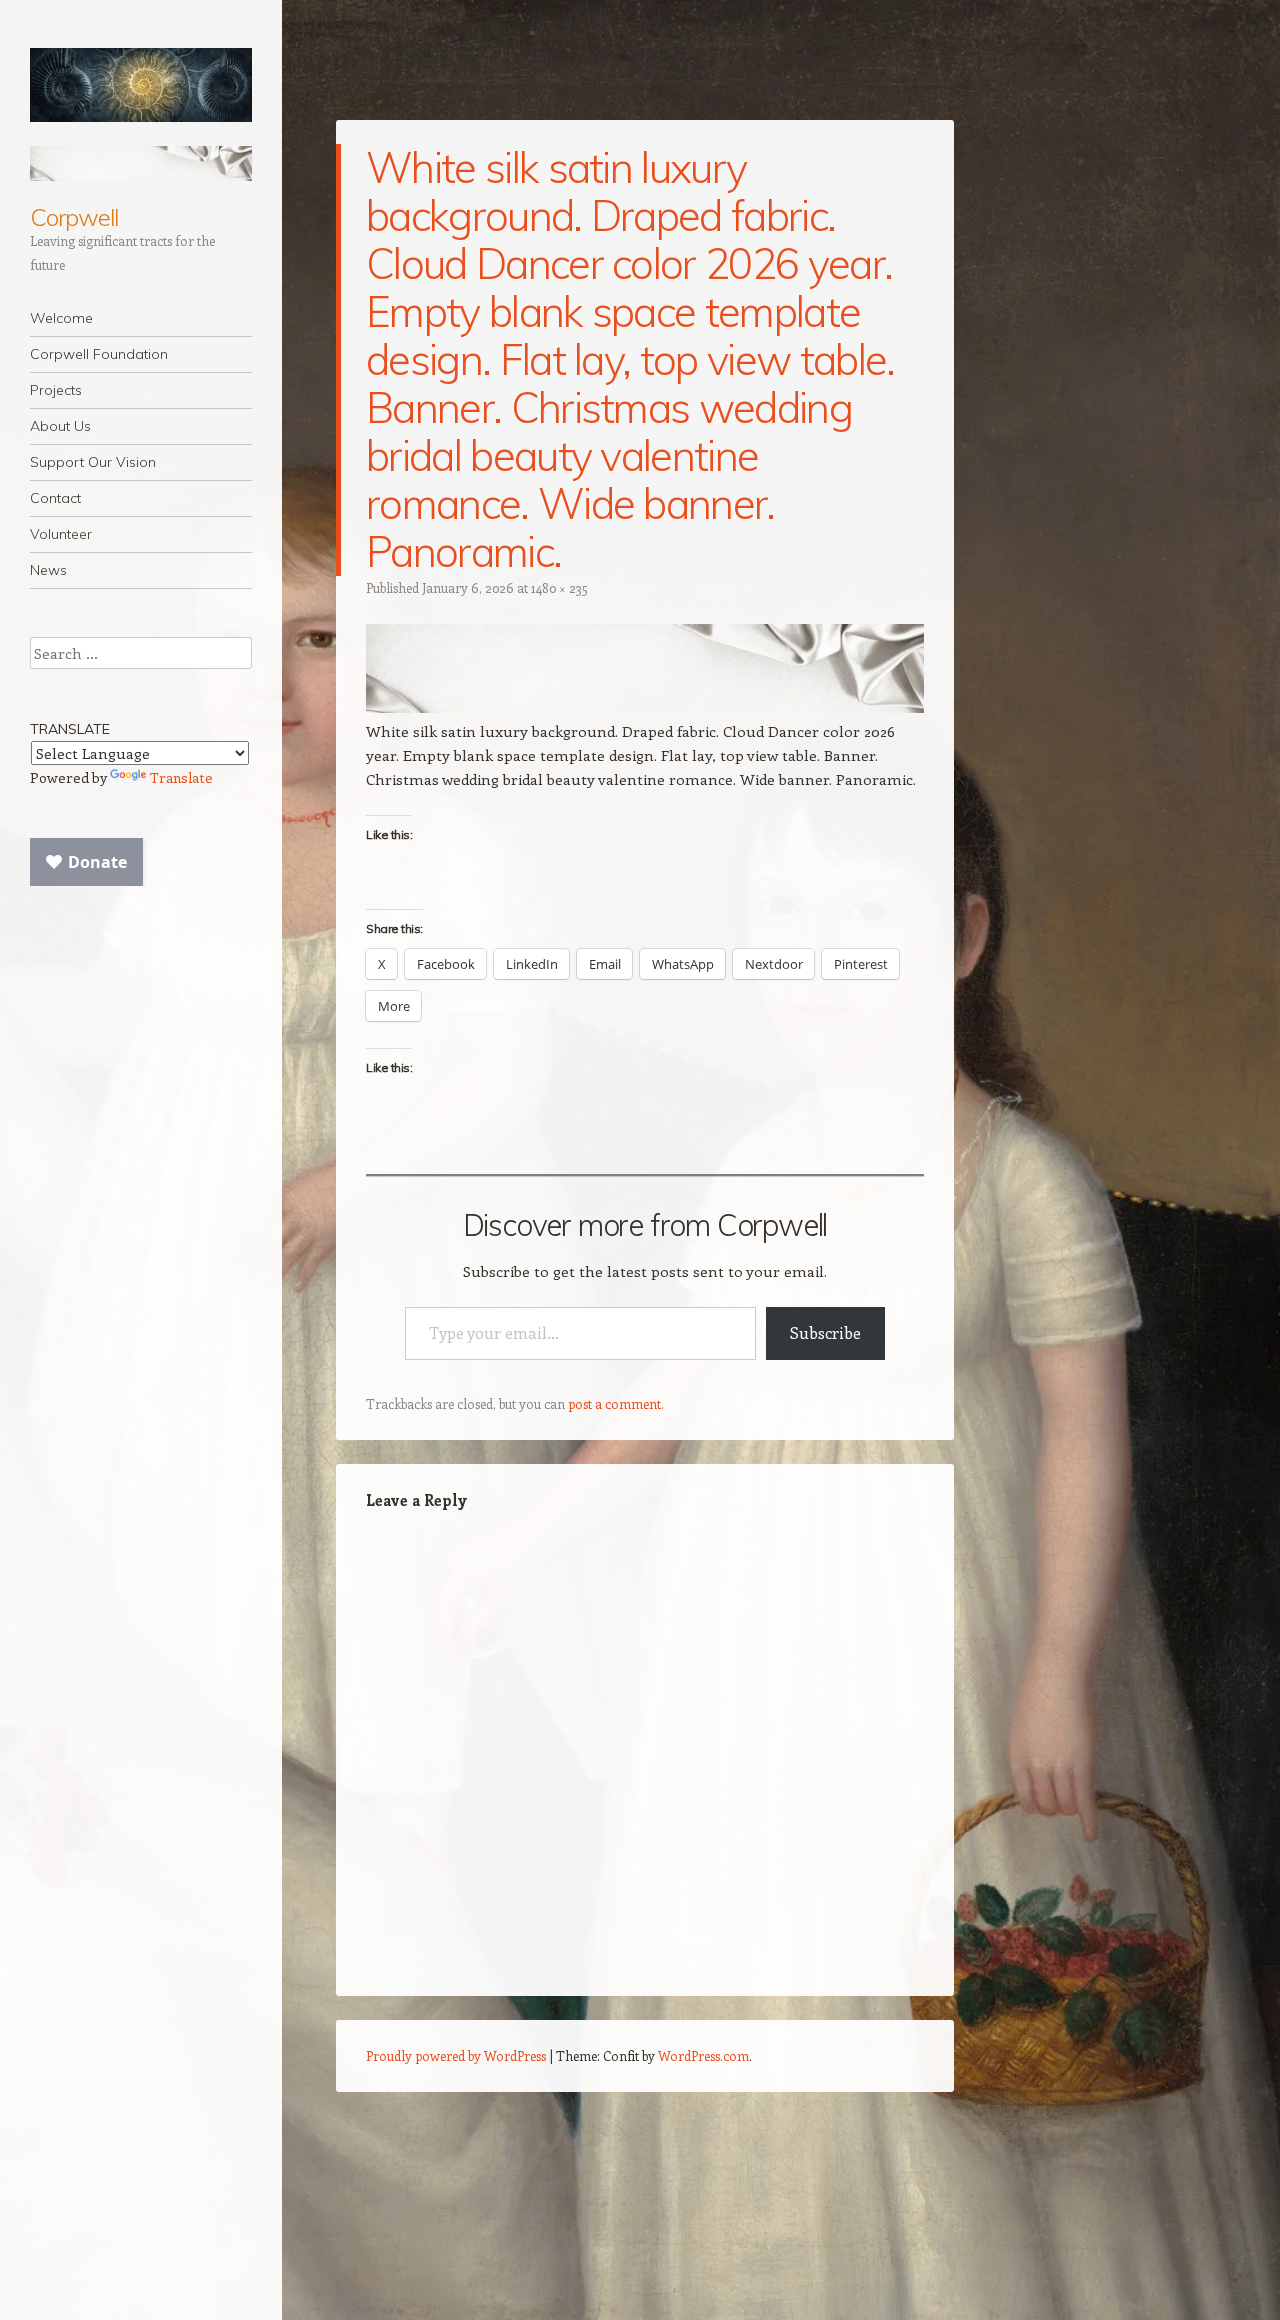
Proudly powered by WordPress (456, 2055)
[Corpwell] (141, 85)
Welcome (61, 318)
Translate (181, 777)
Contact (55, 498)
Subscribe (825, 1332)
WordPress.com (703, 2055)
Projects (56, 390)
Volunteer (61, 534)
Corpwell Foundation (99, 354)
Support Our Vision (93, 462)
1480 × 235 (559, 587)
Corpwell (74, 217)
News (48, 570)
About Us (60, 426)
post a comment (614, 1403)
